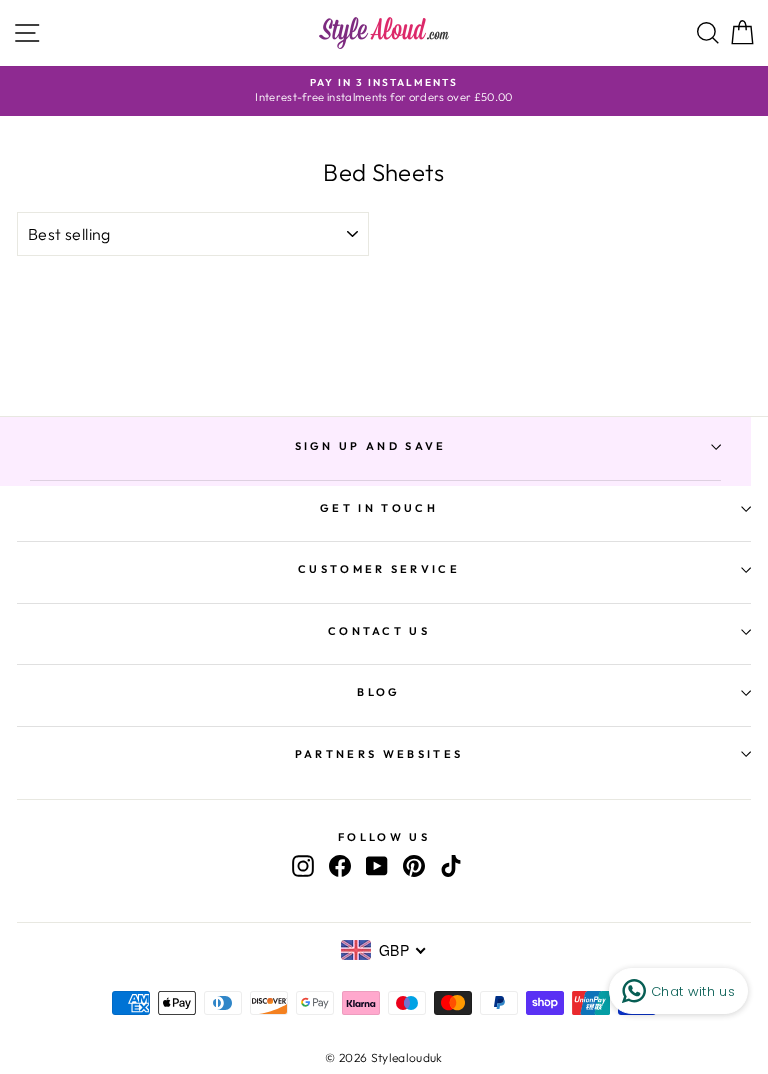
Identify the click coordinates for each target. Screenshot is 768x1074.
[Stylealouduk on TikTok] (451, 866)
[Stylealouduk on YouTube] (377, 866)
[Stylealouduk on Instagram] (303, 866)
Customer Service (379, 569)
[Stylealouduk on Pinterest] (414, 866)
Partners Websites (379, 754)
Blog (378, 692)
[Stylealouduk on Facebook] (340, 866)
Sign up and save (371, 446)
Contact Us (379, 631)
